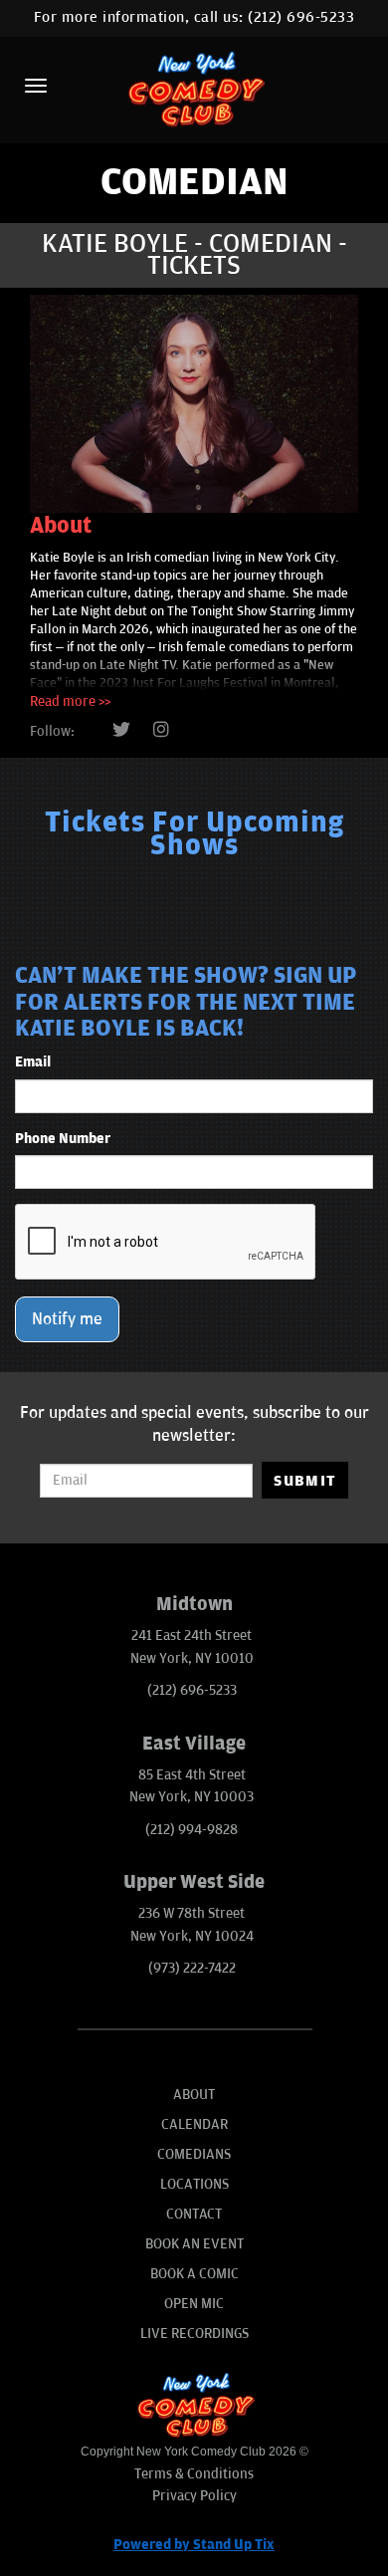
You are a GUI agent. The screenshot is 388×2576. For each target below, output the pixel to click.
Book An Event (194, 2244)
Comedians (194, 2154)
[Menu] (36, 86)
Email (33, 1062)
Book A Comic (194, 2274)
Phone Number (63, 1139)
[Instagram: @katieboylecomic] (161, 731)
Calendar (194, 2124)
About (194, 2095)
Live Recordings (194, 2334)
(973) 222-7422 (192, 1968)
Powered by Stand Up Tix (194, 2545)
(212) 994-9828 (192, 1830)
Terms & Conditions (194, 2474)
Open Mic (194, 2304)
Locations (194, 2184)
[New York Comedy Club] (194, 88)
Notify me (67, 1319)
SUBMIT (305, 1481)
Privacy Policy (194, 2496)
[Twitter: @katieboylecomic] (121, 731)
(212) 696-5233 (301, 17)
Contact (194, 2214)
